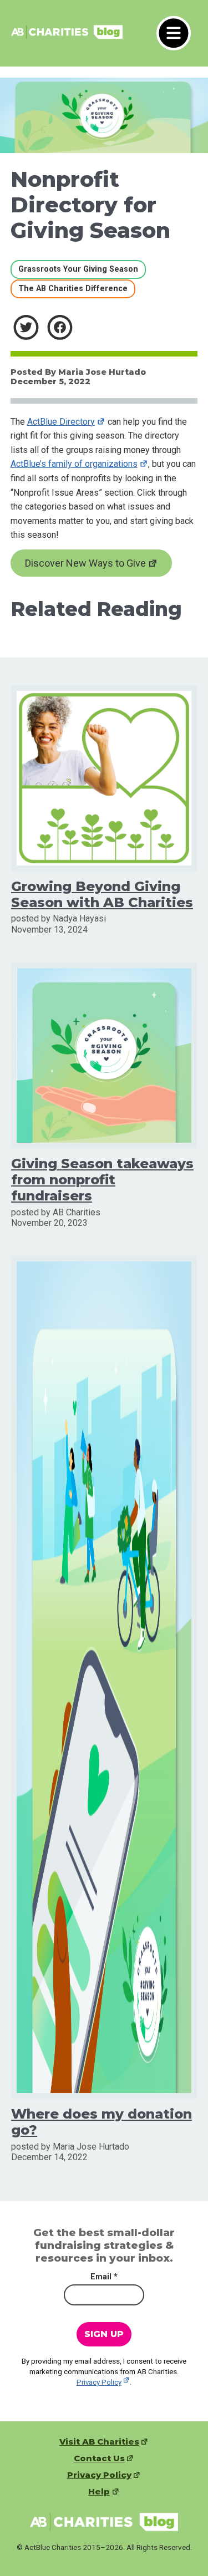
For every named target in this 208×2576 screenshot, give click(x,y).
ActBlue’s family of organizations (74, 464)
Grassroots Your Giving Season (74, 269)
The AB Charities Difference (69, 288)
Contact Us (99, 2458)
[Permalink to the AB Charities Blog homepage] (67, 37)
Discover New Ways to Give (85, 563)
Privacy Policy (99, 2382)
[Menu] (174, 33)
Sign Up (104, 2334)
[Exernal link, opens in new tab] (26, 327)
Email (104, 2277)
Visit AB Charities (99, 2442)
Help (99, 2492)
